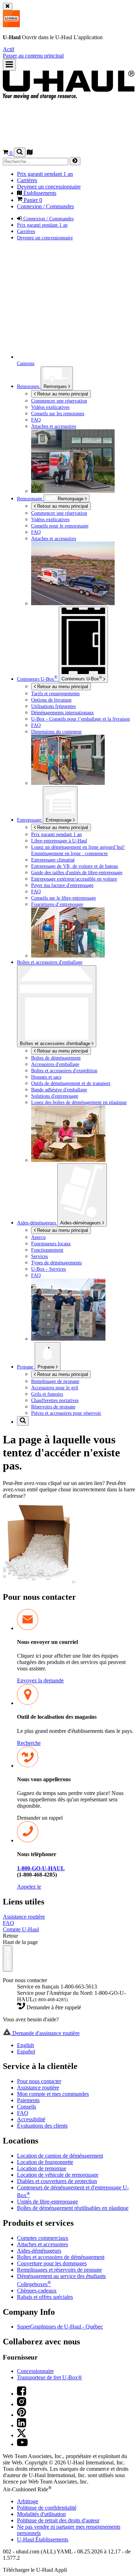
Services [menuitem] (39, 1256)
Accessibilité (31, 2119)
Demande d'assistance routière (45, 2033)
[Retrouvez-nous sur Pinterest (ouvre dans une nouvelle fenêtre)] (22, 2415)
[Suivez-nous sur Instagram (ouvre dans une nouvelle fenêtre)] (22, 2404)
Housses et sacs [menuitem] (46, 1077)
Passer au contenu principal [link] (33, 56)
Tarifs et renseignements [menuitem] (55, 693)
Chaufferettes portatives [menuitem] (55, 1400)
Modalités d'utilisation (41, 2514)
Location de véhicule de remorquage (58, 2175)
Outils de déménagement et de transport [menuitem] (71, 1083)
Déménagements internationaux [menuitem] (62, 712)
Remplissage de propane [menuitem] (55, 1381)
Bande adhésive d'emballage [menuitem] (59, 1090)
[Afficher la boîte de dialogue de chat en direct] (8, 1958)
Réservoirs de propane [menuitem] (53, 1407)
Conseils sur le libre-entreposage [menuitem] (64, 898)
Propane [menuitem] (26, 1367)
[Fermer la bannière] (8, 7)
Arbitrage (28, 2501)
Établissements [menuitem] (39, 193)
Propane (47, 1367)
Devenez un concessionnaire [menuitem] (49, 187)
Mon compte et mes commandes (53, 2094)
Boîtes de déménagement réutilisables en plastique (73, 2208)
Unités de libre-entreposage (47, 2202)
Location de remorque (42, 2168)
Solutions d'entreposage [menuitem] (55, 1096)
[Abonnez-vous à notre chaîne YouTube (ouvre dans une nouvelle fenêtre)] (22, 2444)
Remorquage (30, 499)
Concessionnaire (35, 2371)
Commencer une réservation (59, 513)
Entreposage (59, 820)
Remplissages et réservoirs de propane (59, 2270)
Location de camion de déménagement (60, 2156)
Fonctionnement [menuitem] (47, 1250)
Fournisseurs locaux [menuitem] (51, 1244)
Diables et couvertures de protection (57, 2181)
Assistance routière (24, 1917)
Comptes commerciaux (43, 2238)
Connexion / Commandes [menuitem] (45, 206)
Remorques (56, 386)
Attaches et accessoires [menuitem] (54, 426)
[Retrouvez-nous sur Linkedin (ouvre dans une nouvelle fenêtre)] (22, 2425)
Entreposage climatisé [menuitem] (53, 860)
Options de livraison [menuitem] (51, 700)
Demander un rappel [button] (40, 1818)
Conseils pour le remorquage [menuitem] (60, 526)
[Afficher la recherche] (20, 152)
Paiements (28, 2100)
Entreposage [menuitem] (30, 820)
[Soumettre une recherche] (75, 161)
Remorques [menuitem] (29, 386)
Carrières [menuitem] (27, 180)
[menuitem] (83, 513)
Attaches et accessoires (42, 2244)
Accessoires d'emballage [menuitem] (55, 1064)
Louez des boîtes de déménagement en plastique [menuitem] (79, 1102)
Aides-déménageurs (81, 1223)
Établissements (43, 2539)
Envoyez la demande (40, 1680)
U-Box (82, 678)
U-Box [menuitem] (37, 679)
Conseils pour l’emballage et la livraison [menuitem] (80, 719)
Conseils (27, 2107)
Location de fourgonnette (45, 2162)
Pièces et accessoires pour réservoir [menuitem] (66, 1413)
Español (26, 2052)
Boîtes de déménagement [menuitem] (56, 1058)
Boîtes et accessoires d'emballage (56, 1043)
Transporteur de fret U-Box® (50, 2377)
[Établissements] (30, 153)
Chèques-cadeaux (37, 2291)
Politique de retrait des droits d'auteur (58, 2520)
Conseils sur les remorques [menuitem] (58, 413)
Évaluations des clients (42, 2126)
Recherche (29, 1743)
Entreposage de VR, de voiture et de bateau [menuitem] (74, 866)
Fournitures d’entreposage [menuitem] (57, 904)
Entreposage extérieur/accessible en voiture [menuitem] (74, 879)
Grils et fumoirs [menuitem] (47, 1394)
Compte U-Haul (21, 1929)
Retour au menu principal (62, 394)
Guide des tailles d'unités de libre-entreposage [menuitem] (77, 872)
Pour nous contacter (39, 2081)
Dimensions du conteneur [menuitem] (56, 732)
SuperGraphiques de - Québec (60, 2327)
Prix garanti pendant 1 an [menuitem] (45, 174)
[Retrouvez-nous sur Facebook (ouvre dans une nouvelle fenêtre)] (22, 2394)
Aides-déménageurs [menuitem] (37, 1223)
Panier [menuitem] (32, 200)
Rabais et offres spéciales (45, 2297)
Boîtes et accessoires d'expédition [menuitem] (64, 1071)
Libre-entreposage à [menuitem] (59, 841)
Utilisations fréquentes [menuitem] (53, 706)
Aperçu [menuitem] (38, 1237)
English (25, 2045)
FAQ (8, 1923)
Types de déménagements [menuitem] (56, 1263)
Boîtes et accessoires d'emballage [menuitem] (50, 962)
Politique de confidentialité (47, 2508)
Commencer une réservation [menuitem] (59, 401)
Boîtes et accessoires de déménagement (61, 2257)
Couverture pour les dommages (52, 2263)
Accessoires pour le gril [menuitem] (55, 1388)
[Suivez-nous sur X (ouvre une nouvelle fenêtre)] (22, 2435)
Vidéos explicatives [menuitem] (50, 407)
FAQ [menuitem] (36, 420)
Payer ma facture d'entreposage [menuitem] (62, 885)
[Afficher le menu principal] (9, 65)
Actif (8, 49)
